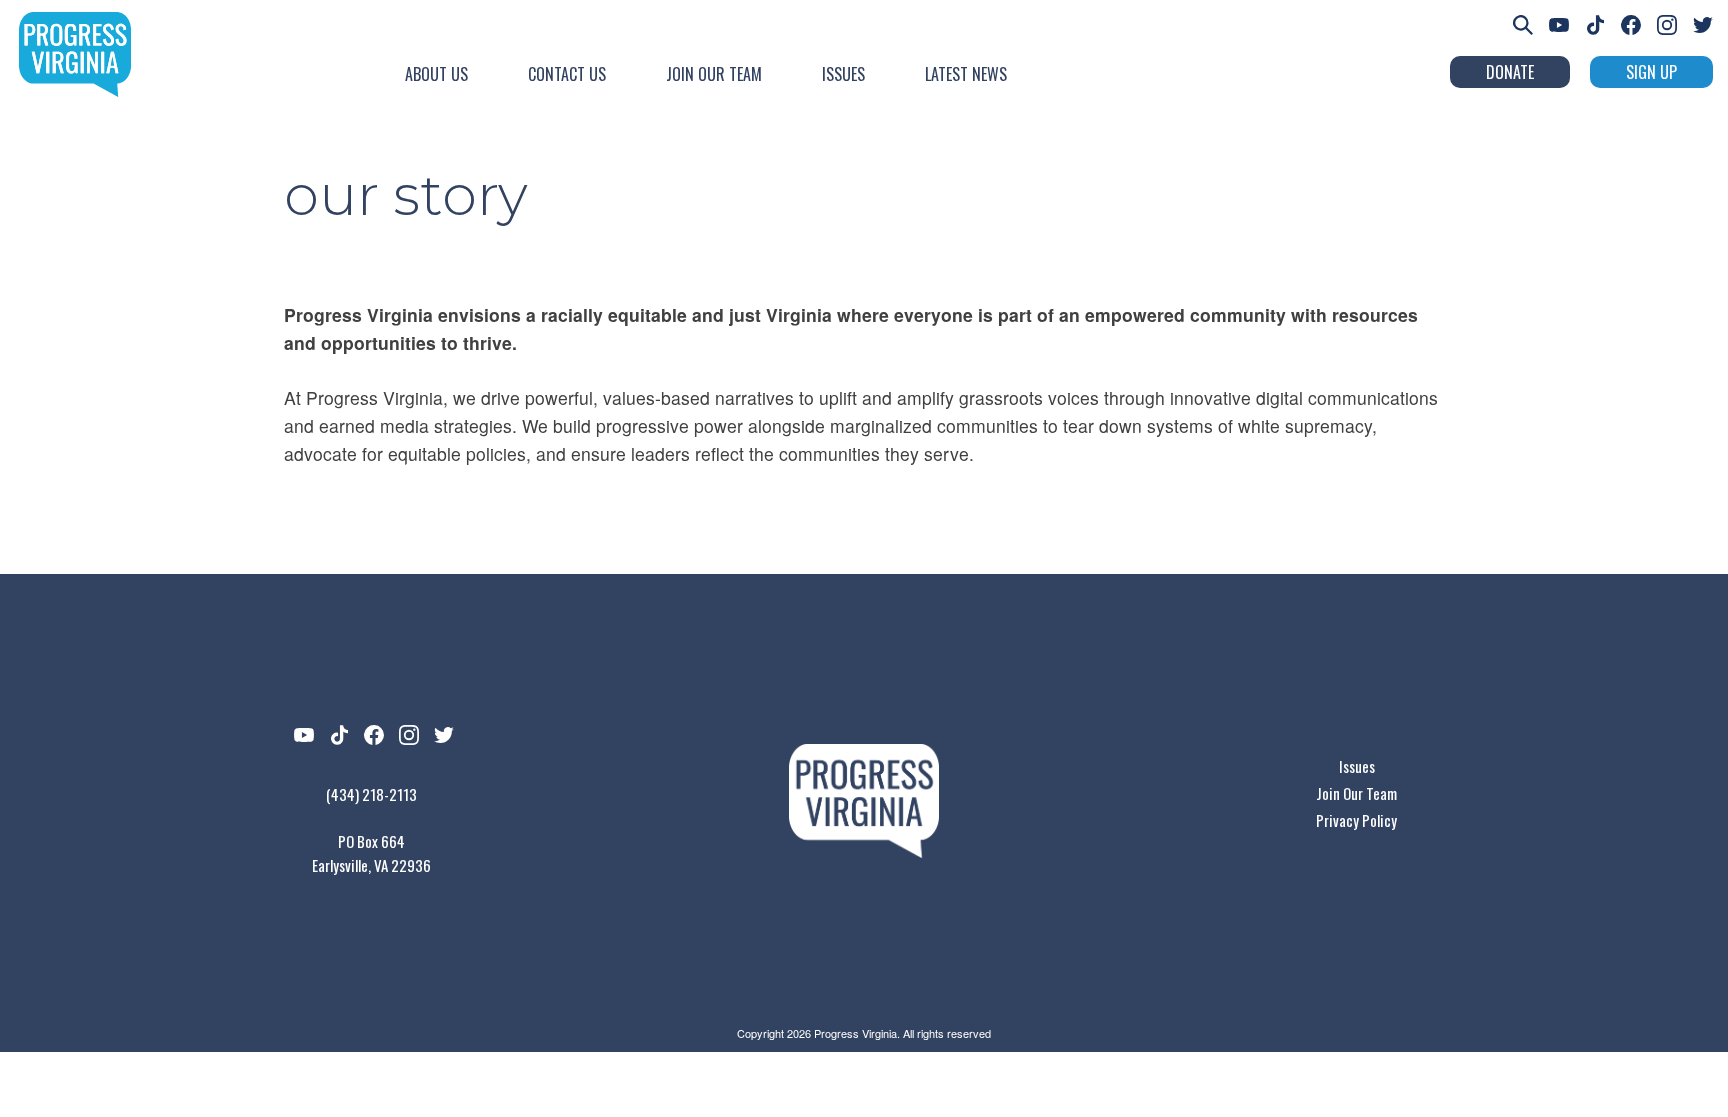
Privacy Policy (1356, 820)
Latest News (966, 74)
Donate (1510, 72)
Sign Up (1651, 72)
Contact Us (567, 74)
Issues (843, 74)
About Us (436, 74)
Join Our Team (714, 74)
